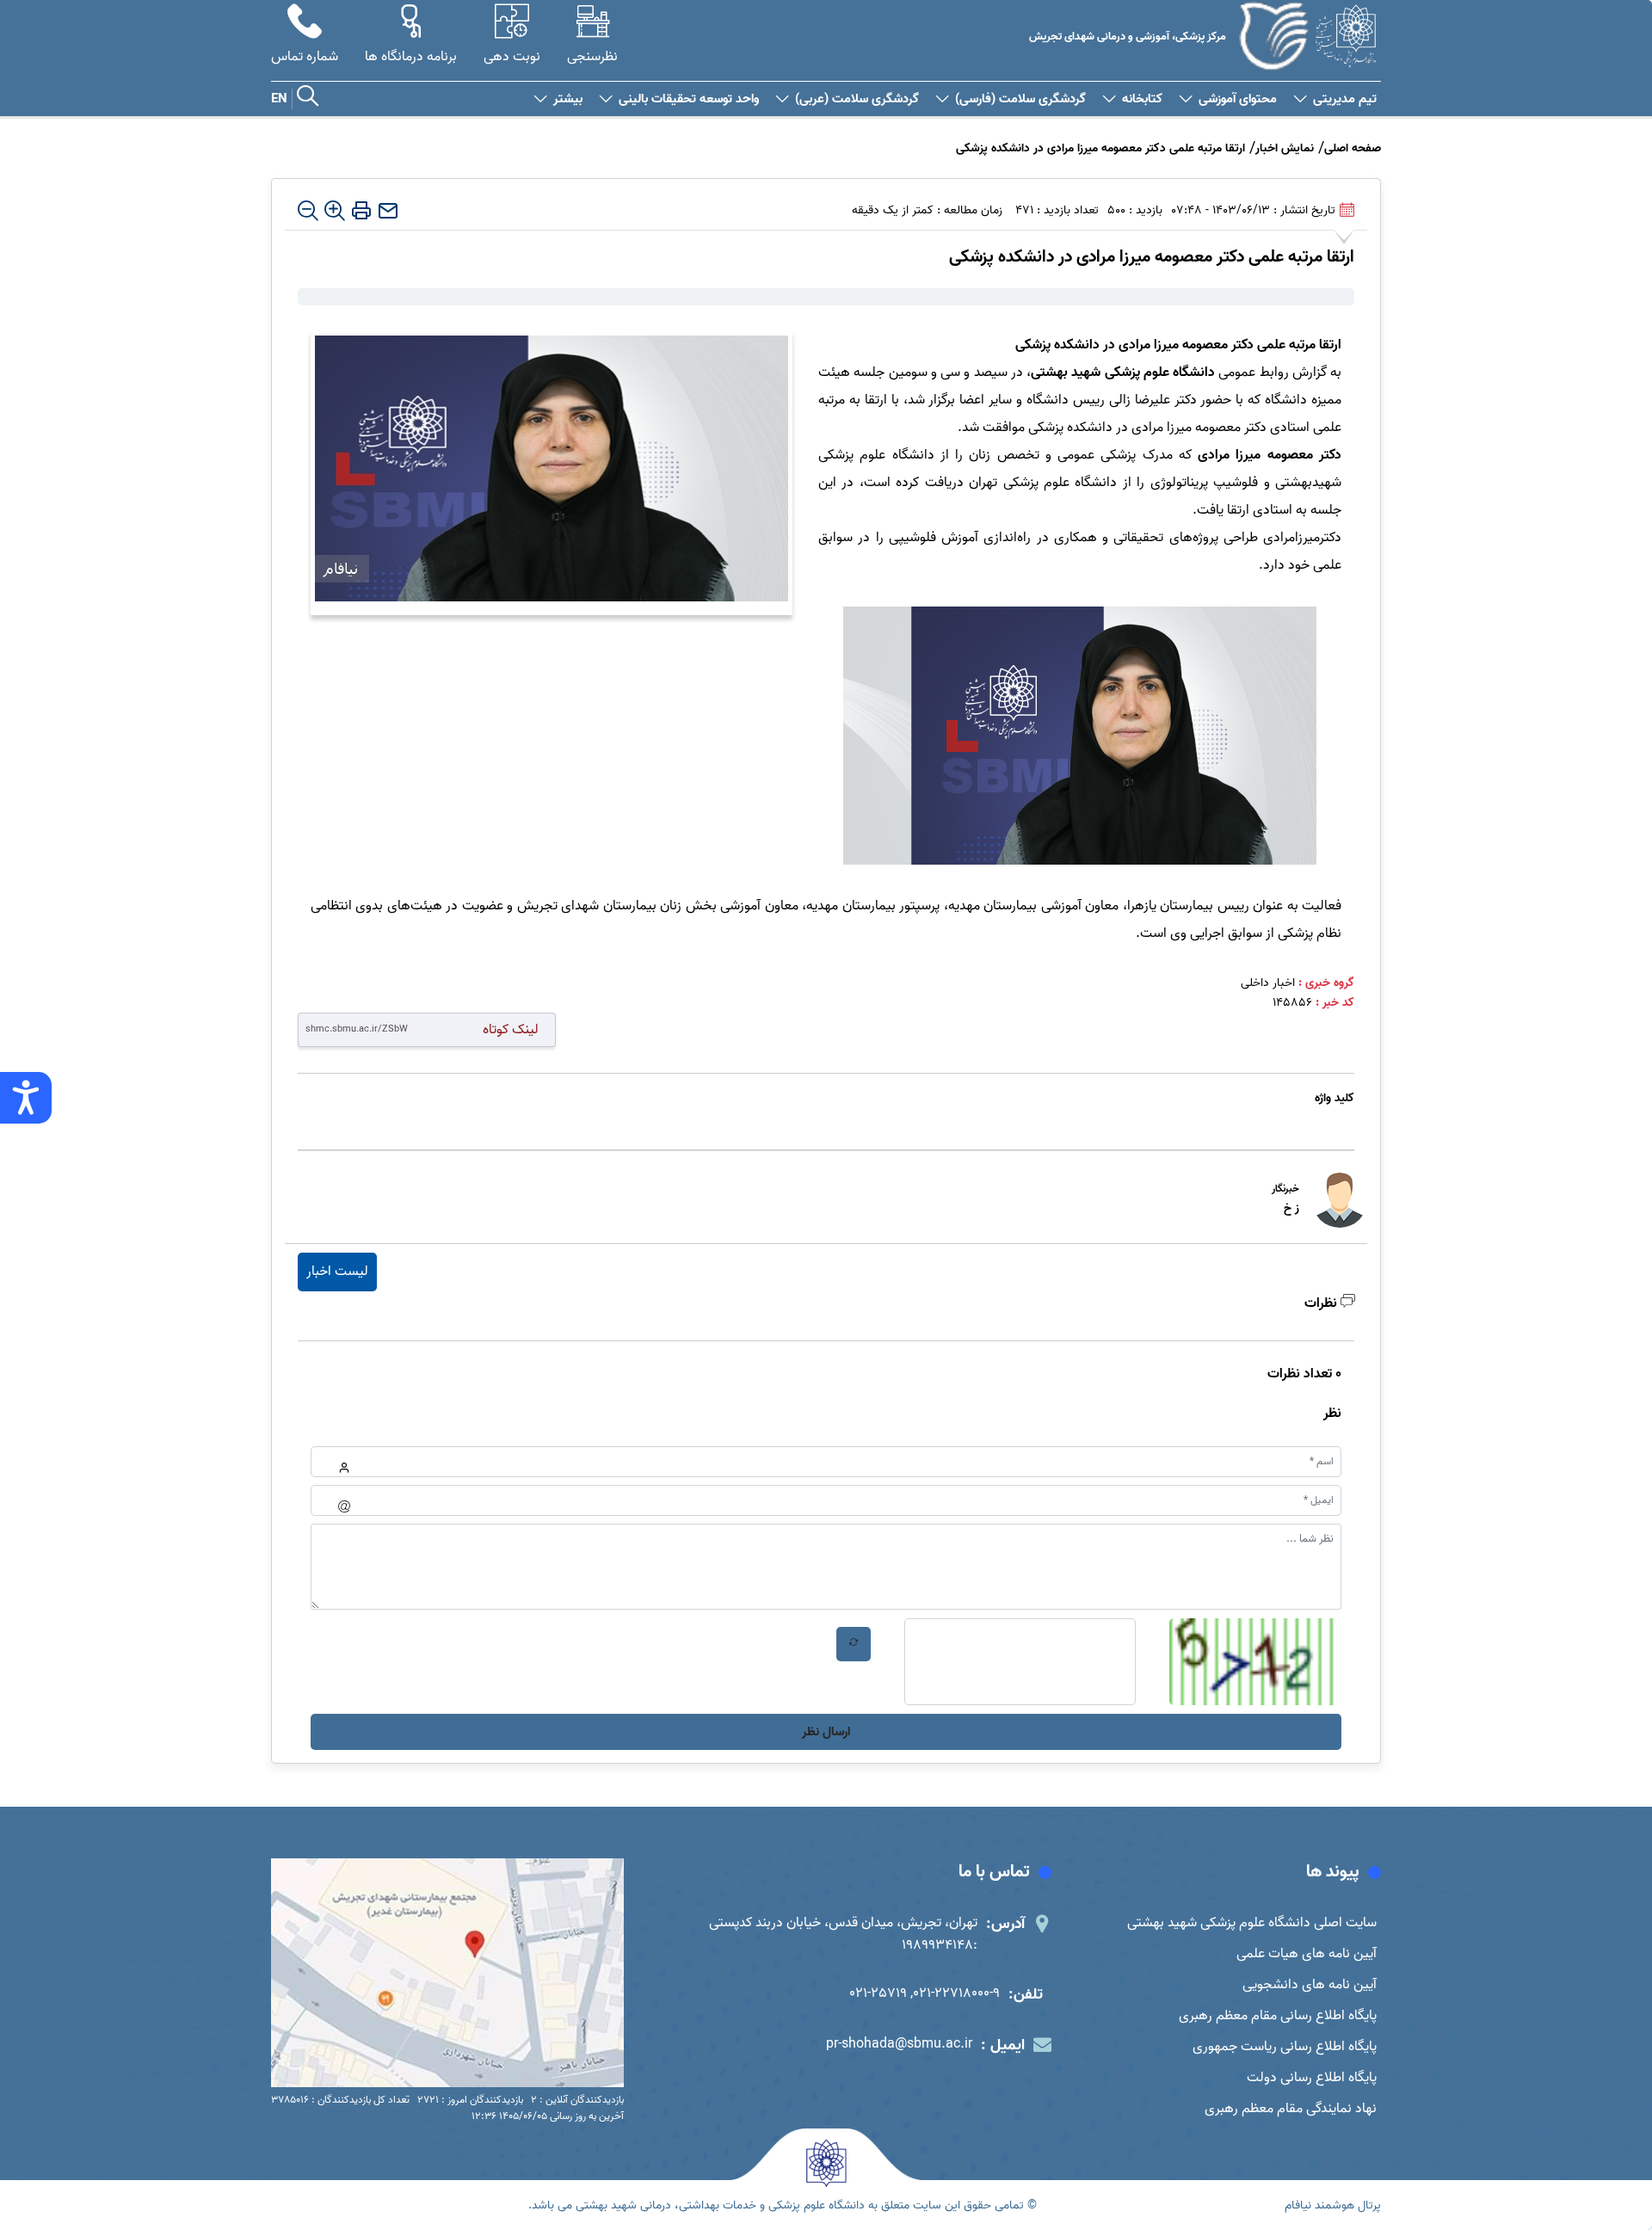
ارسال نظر (826, 1732)
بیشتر (568, 99)
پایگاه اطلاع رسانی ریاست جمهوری (1285, 2047)
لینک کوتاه (511, 1029)
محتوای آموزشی (1238, 99)
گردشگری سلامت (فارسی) (1020, 99)
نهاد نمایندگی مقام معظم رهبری (1291, 2109)
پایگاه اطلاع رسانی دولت (1312, 2078)
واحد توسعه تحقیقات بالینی (689, 99)
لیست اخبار (337, 1272)
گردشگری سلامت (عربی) (857, 99)
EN (279, 99)
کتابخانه (1142, 99)
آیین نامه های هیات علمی (1307, 1954)
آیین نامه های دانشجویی (1310, 1985)
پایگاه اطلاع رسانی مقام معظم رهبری (1278, 2016)
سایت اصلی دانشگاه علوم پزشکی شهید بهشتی (1252, 1923)
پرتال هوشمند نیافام (1333, 2205)
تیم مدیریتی (1345, 99)
